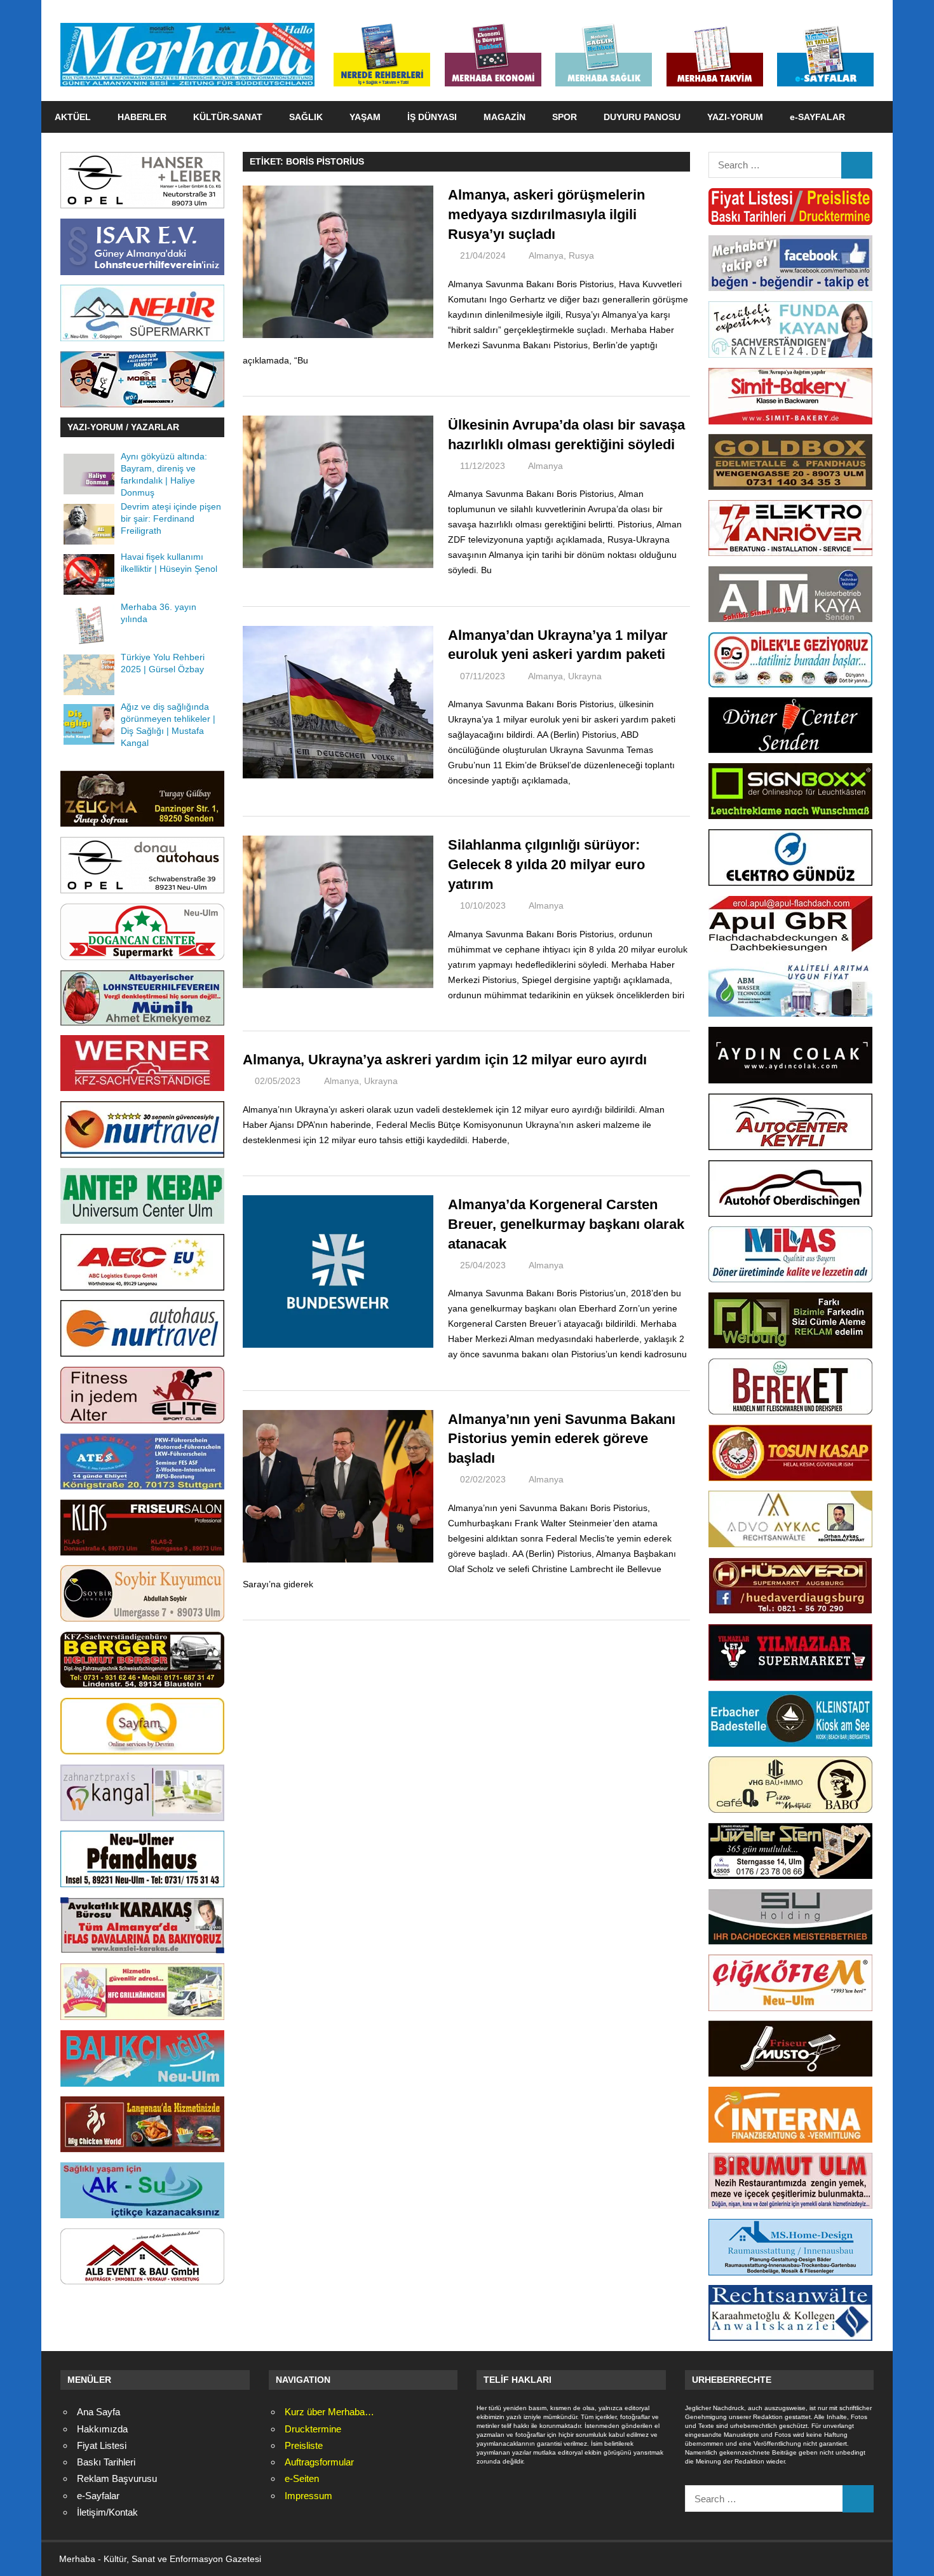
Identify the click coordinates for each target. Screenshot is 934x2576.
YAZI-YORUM (735, 117)
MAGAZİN (504, 117)
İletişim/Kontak (107, 2512)
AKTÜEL (73, 117)
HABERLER (142, 117)
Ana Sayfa (98, 2412)
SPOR (565, 117)
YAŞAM (365, 117)
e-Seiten (302, 2478)
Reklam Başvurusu (117, 2478)
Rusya (581, 255)
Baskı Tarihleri (106, 2462)
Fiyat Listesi (102, 2445)
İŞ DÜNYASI (432, 117)
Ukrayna (585, 676)
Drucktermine (313, 2429)
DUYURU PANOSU (642, 117)
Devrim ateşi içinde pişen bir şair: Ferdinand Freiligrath (171, 519)
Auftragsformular (319, 2462)
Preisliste (304, 2445)
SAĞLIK (306, 117)
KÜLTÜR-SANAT (228, 117)
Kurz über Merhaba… (329, 2412)
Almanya (546, 255)
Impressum (308, 2496)
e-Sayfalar (98, 2496)
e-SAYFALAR (817, 117)
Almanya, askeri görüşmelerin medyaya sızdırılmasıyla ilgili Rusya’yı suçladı (546, 214)
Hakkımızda (102, 2429)
